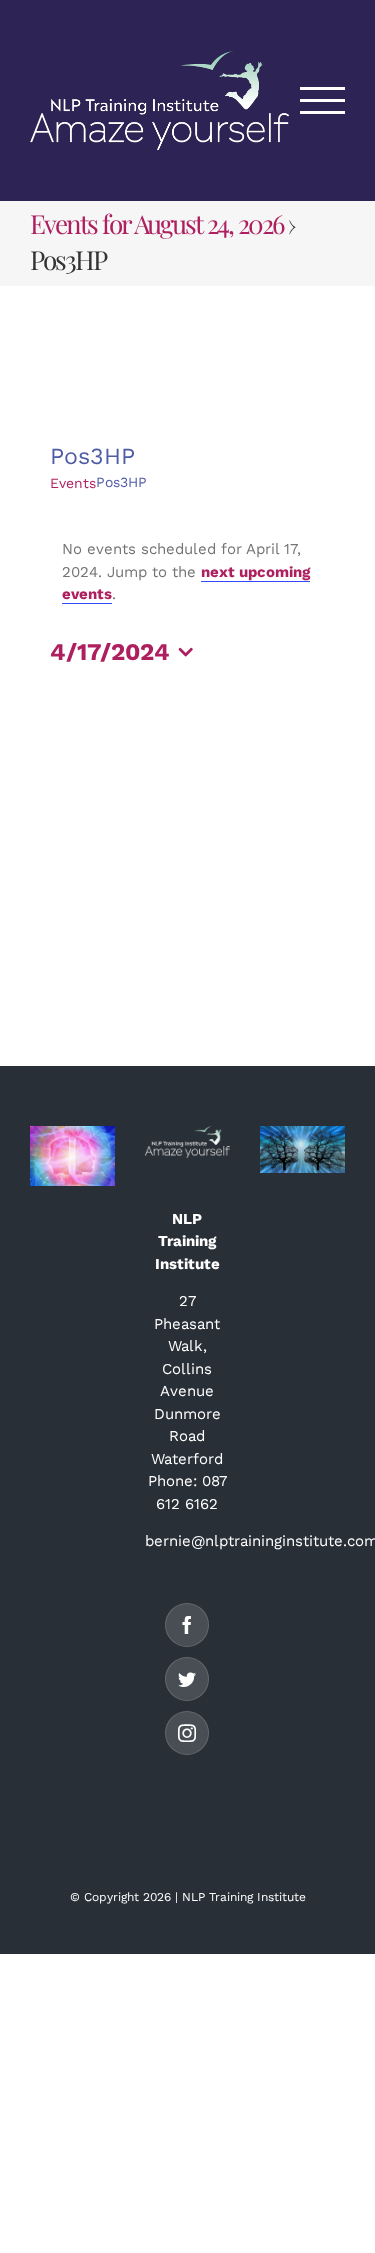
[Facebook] (187, 1625)
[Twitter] (187, 1679)
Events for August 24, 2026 (156, 223)
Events (73, 483)
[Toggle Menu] (323, 100)
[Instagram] (187, 1733)
